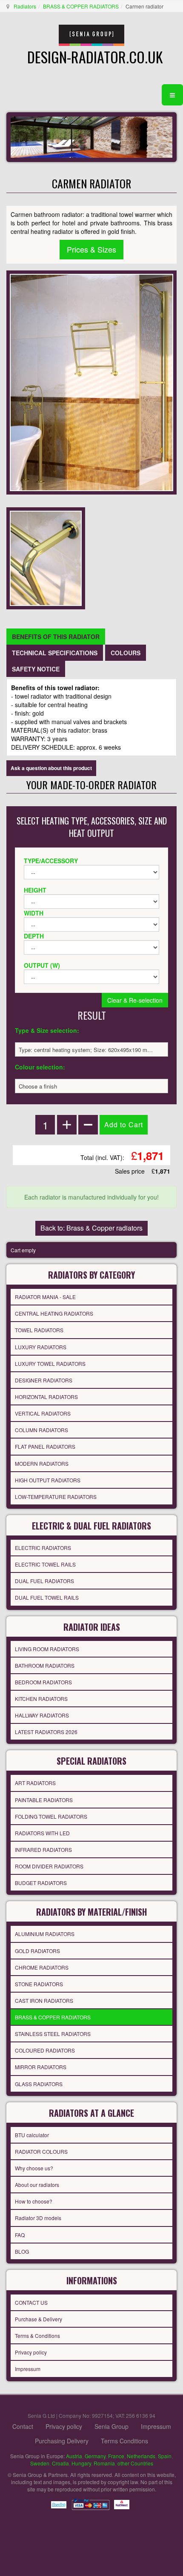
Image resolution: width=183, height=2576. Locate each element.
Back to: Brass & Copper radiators (91, 1228)
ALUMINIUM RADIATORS (45, 1934)
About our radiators (37, 2185)
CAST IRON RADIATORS (44, 2000)
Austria (74, 2456)
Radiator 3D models (38, 2218)
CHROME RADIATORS (42, 1967)
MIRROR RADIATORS (41, 2067)
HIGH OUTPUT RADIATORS (48, 1480)
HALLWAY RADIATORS (42, 1715)
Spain (165, 2456)
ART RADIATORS (35, 1783)
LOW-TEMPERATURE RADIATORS (56, 1497)
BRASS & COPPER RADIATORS (81, 6)
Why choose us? (34, 2168)
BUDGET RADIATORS (41, 1883)
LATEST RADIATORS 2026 (46, 1732)
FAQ (20, 2235)
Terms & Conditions (37, 2336)
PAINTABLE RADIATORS (44, 1800)
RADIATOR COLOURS (41, 2151)
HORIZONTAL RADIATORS (46, 1397)
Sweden (40, 2463)
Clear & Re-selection (135, 1000)
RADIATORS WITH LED (42, 1833)
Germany (95, 2456)
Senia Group (112, 2426)
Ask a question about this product (51, 768)
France (116, 2456)
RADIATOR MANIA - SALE (45, 1297)
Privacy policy (31, 2352)
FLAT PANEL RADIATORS (45, 1446)
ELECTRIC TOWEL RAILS (45, 1564)
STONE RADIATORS (39, 1984)
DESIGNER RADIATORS (44, 1380)
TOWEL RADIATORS (39, 1330)
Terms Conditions (124, 2441)
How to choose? (34, 2201)
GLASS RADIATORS (39, 2084)
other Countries (135, 2463)
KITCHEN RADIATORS (41, 1699)
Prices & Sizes (91, 249)
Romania (104, 2463)
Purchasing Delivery (62, 2441)
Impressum (28, 2369)
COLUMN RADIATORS (41, 1430)
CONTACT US (31, 2302)
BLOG (22, 2251)
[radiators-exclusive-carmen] (46, 557)
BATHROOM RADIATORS (45, 1665)
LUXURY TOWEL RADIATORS (50, 1363)
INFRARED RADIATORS (43, 1850)
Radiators (25, 6)
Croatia (60, 2463)
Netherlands (141, 2456)
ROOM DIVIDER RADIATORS (49, 1866)
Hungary (81, 2463)
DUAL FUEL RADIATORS (44, 1581)
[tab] (56, 637)
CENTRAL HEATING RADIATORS (54, 1313)
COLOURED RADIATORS (45, 2050)
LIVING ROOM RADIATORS (47, 1649)
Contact (23, 2426)
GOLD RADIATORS (37, 1951)
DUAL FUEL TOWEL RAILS (47, 1597)
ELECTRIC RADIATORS (43, 1548)
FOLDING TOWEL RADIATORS (51, 1816)
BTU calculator (32, 2135)
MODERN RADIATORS (42, 1463)
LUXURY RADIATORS (41, 1347)
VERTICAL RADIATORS (43, 1413)
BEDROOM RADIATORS (43, 1682)
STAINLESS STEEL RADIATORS (53, 2034)
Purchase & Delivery (39, 2319)
